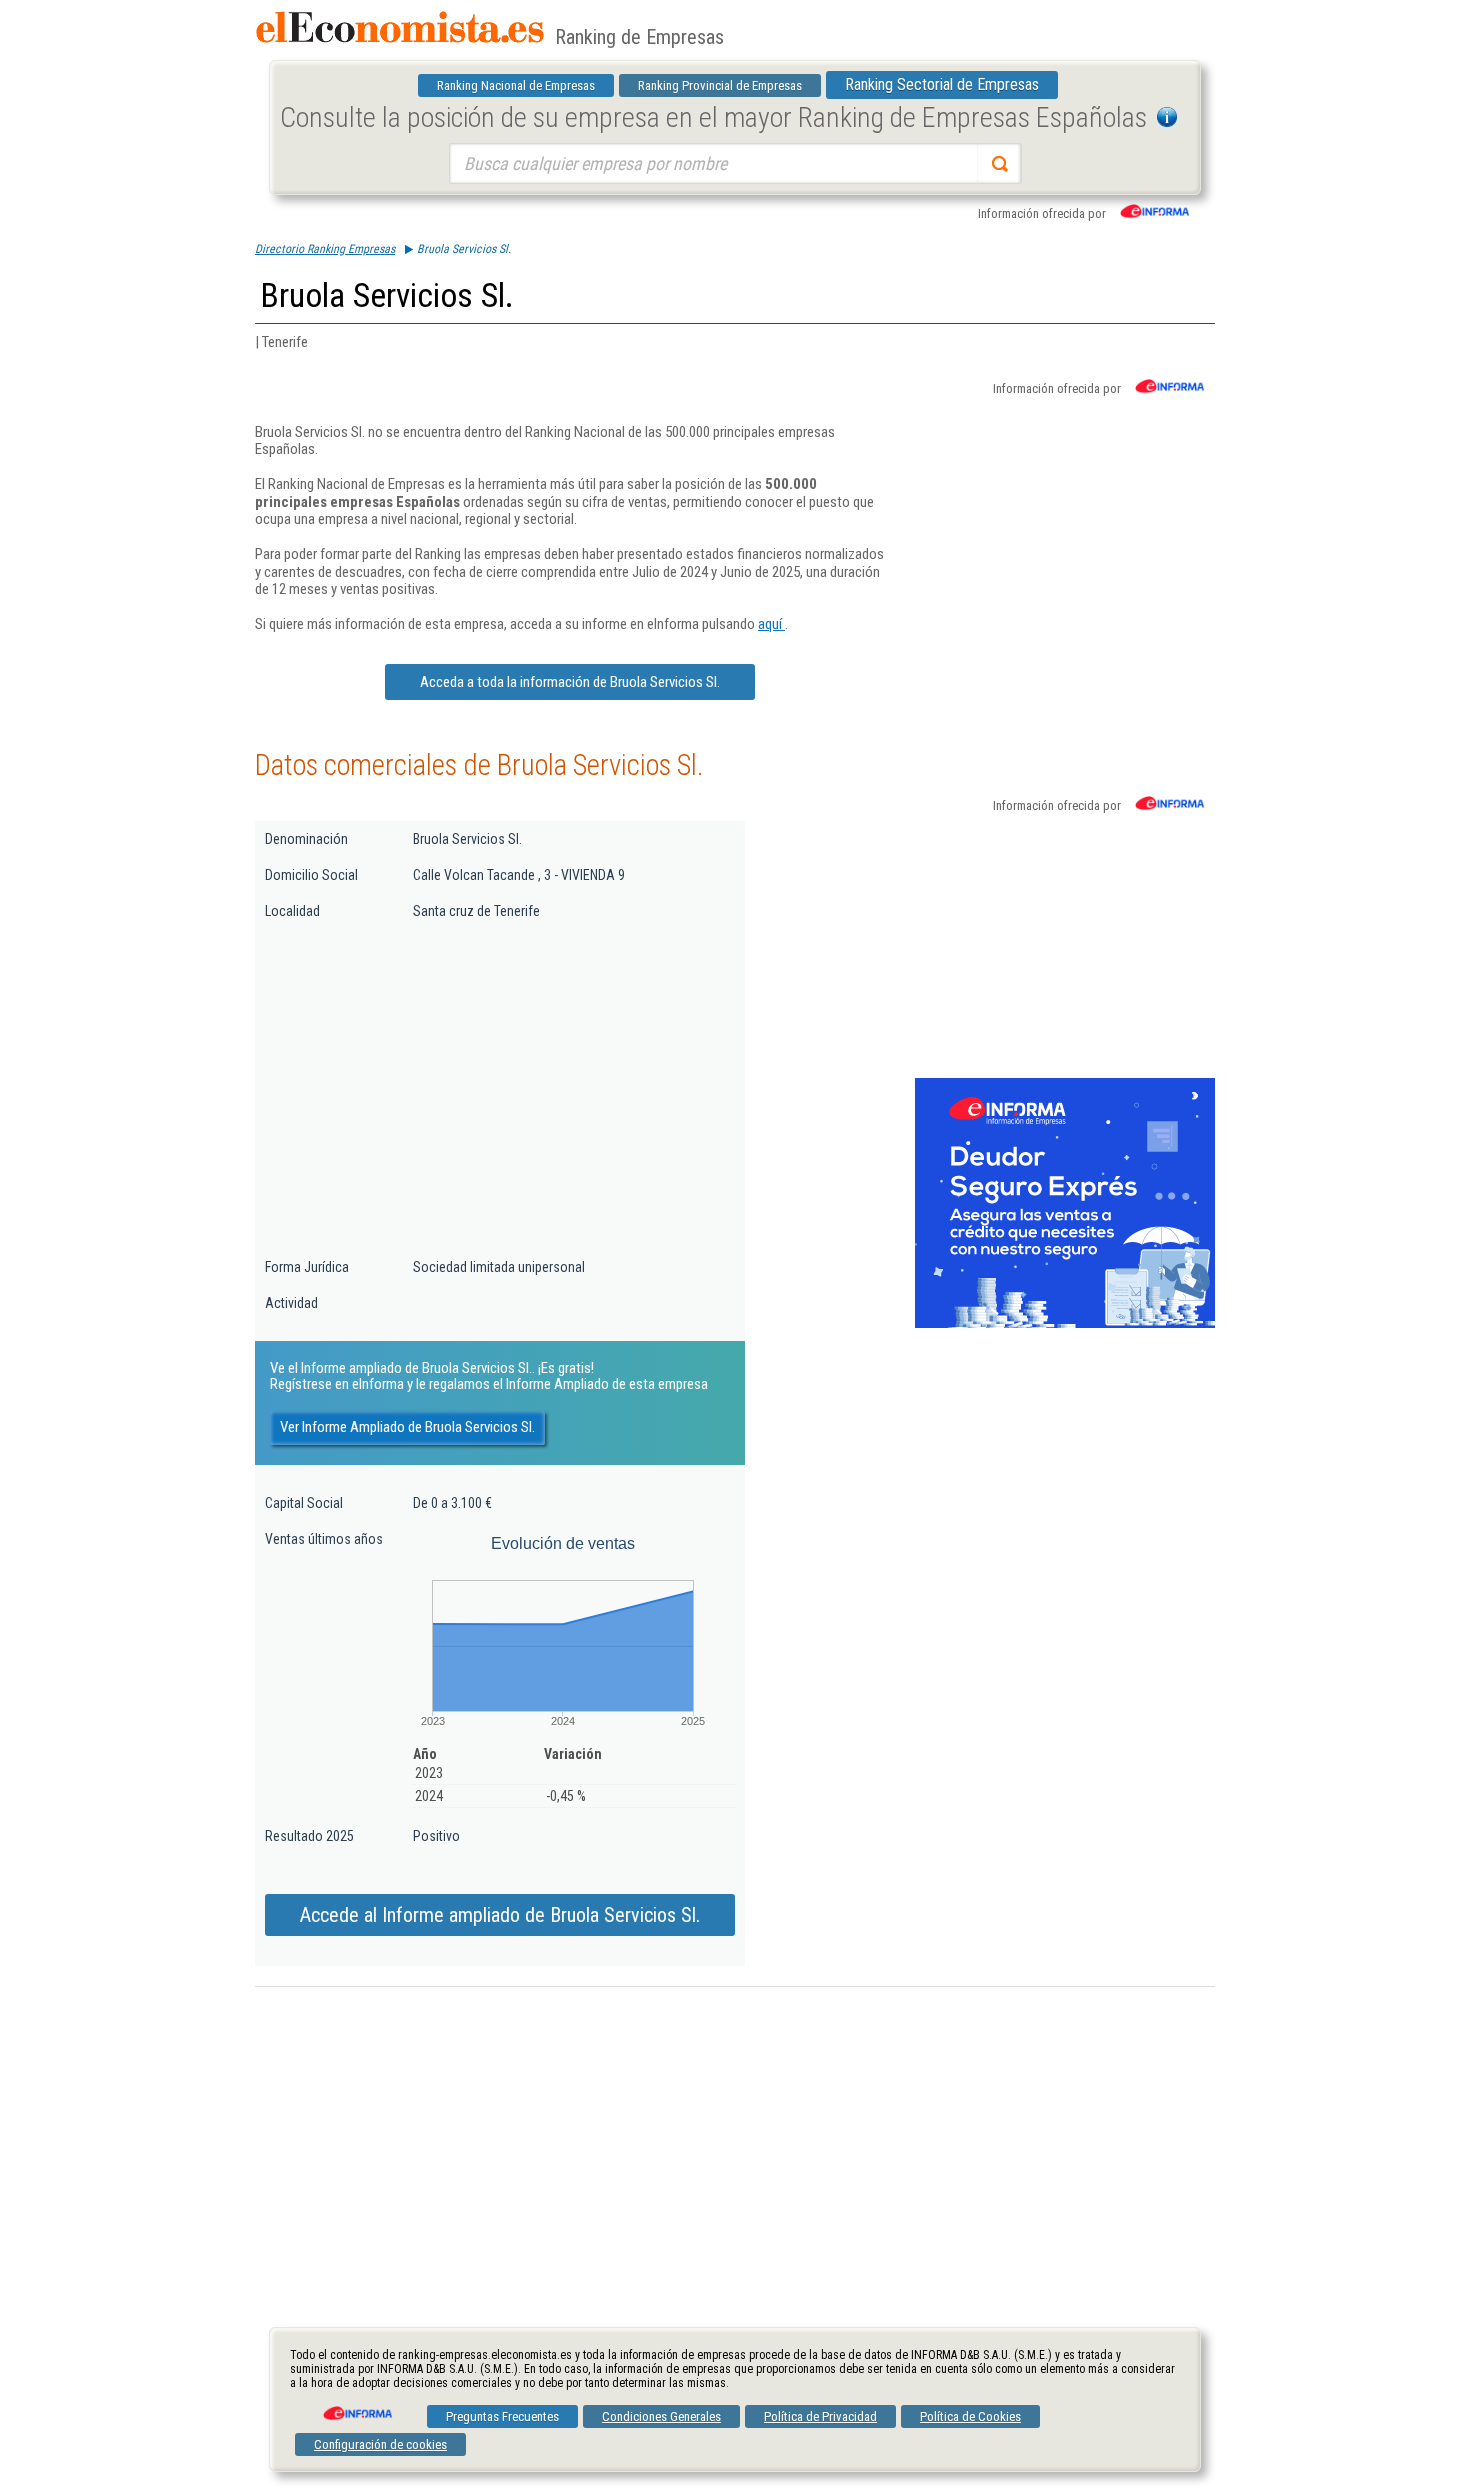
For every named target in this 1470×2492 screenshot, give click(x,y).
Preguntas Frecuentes (502, 2416)
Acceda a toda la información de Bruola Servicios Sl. (570, 682)
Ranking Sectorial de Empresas (942, 84)
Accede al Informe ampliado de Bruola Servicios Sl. (500, 1915)
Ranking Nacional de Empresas (516, 85)
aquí (771, 624)
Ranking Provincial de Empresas (720, 85)
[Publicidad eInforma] (1065, 1324)
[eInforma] (356, 2406)
